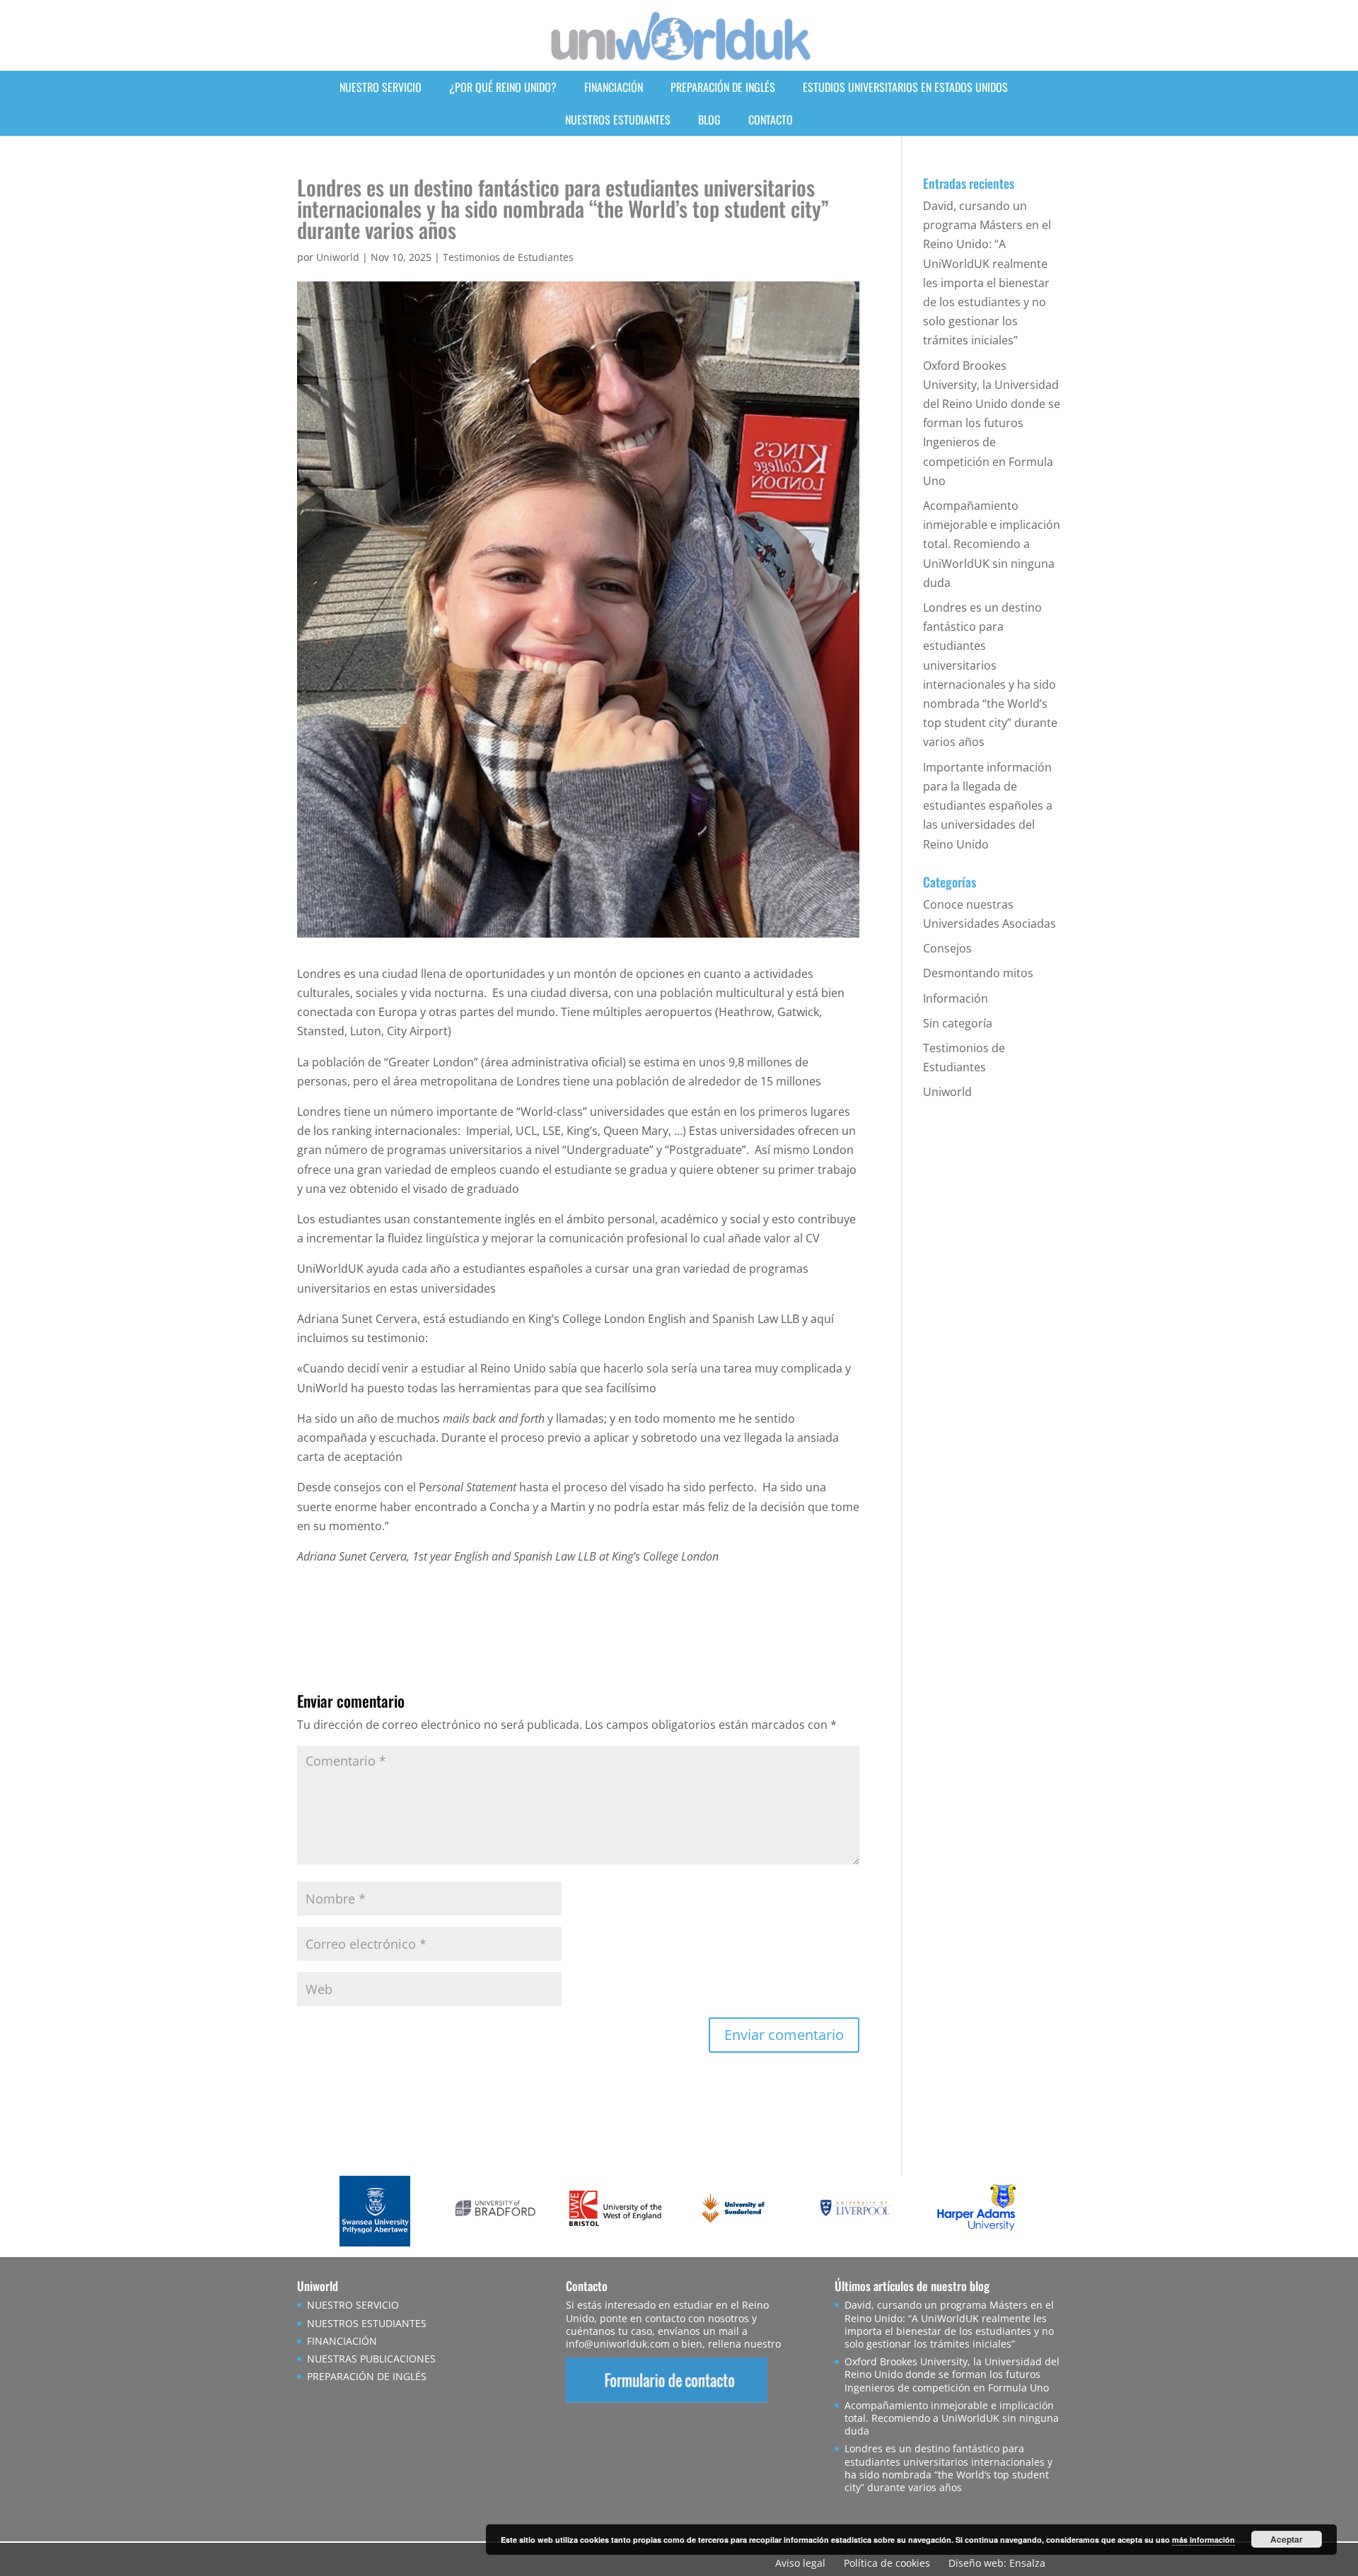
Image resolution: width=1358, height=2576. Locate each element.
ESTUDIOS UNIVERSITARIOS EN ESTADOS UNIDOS (905, 87)
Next (1014, 2211)
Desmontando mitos (978, 973)
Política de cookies (887, 2563)
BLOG (709, 120)
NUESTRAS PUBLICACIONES (371, 2359)
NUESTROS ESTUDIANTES (618, 120)
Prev (344, 2211)
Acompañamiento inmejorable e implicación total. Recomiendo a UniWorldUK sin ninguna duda (992, 544)
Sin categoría (958, 1023)
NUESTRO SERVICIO (381, 87)
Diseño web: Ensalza (997, 2563)
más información (1203, 2540)
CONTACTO (771, 120)
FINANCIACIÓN (614, 87)
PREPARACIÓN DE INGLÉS (723, 87)
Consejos (947, 948)
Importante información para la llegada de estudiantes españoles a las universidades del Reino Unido (988, 806)
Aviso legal (800, 2563)
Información (956, 998)
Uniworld (338, 257)
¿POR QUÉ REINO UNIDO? (503, 87)
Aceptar (1287, 2539)
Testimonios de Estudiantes (508, 257)
